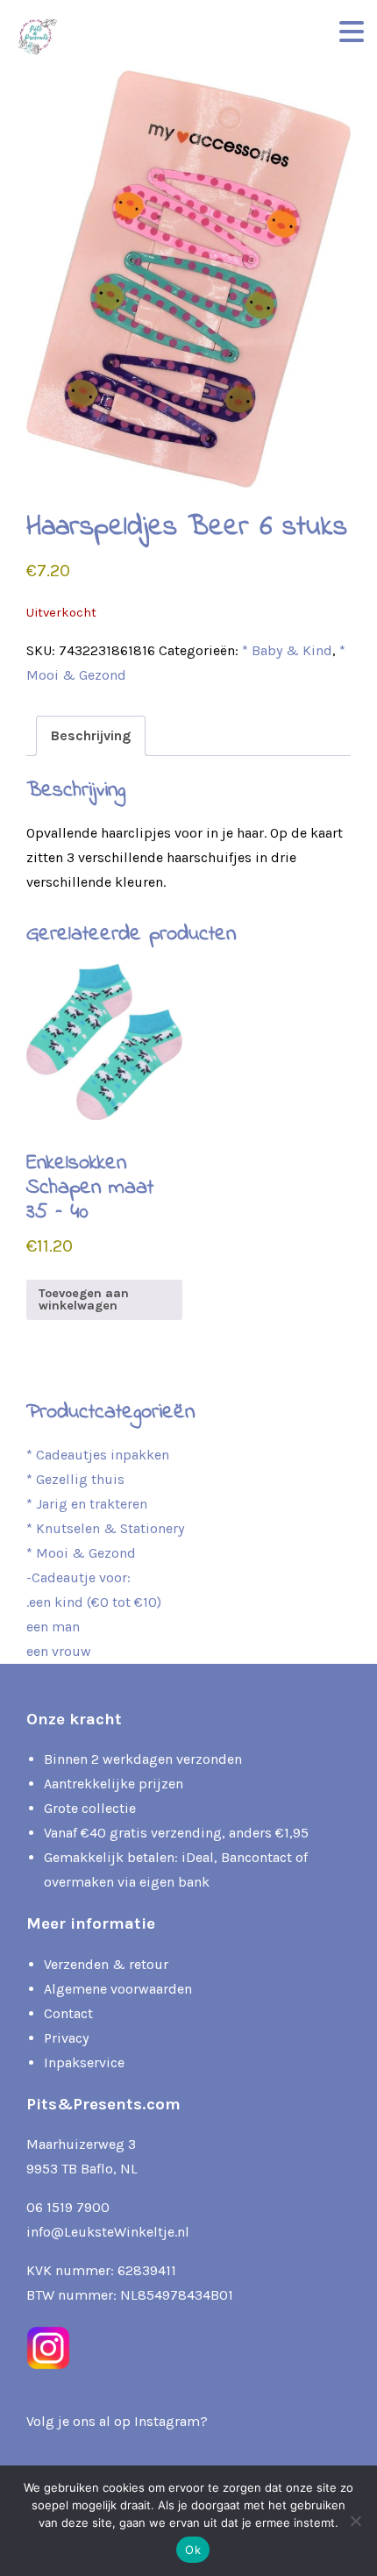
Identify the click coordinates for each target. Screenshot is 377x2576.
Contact (68, 2013)
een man (53, 1627)
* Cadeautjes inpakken (98, 1455)
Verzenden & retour (106, 1964)
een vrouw (59, 1651)
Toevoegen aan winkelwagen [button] (84, 1299)
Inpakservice (84, 2062)
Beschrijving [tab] (91, 735)
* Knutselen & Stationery (105, 1528)
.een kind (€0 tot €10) (94, 1602)
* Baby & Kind (287, 650)
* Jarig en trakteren (87, 1504)
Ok (193, 2550)
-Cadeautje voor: (78, 1577)
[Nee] (355, 2521)
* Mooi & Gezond (81, 1553)
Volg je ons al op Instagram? (117, 2421)
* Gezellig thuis (75, 1479)
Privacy (66, 2038)
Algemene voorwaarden (118, 1989)
